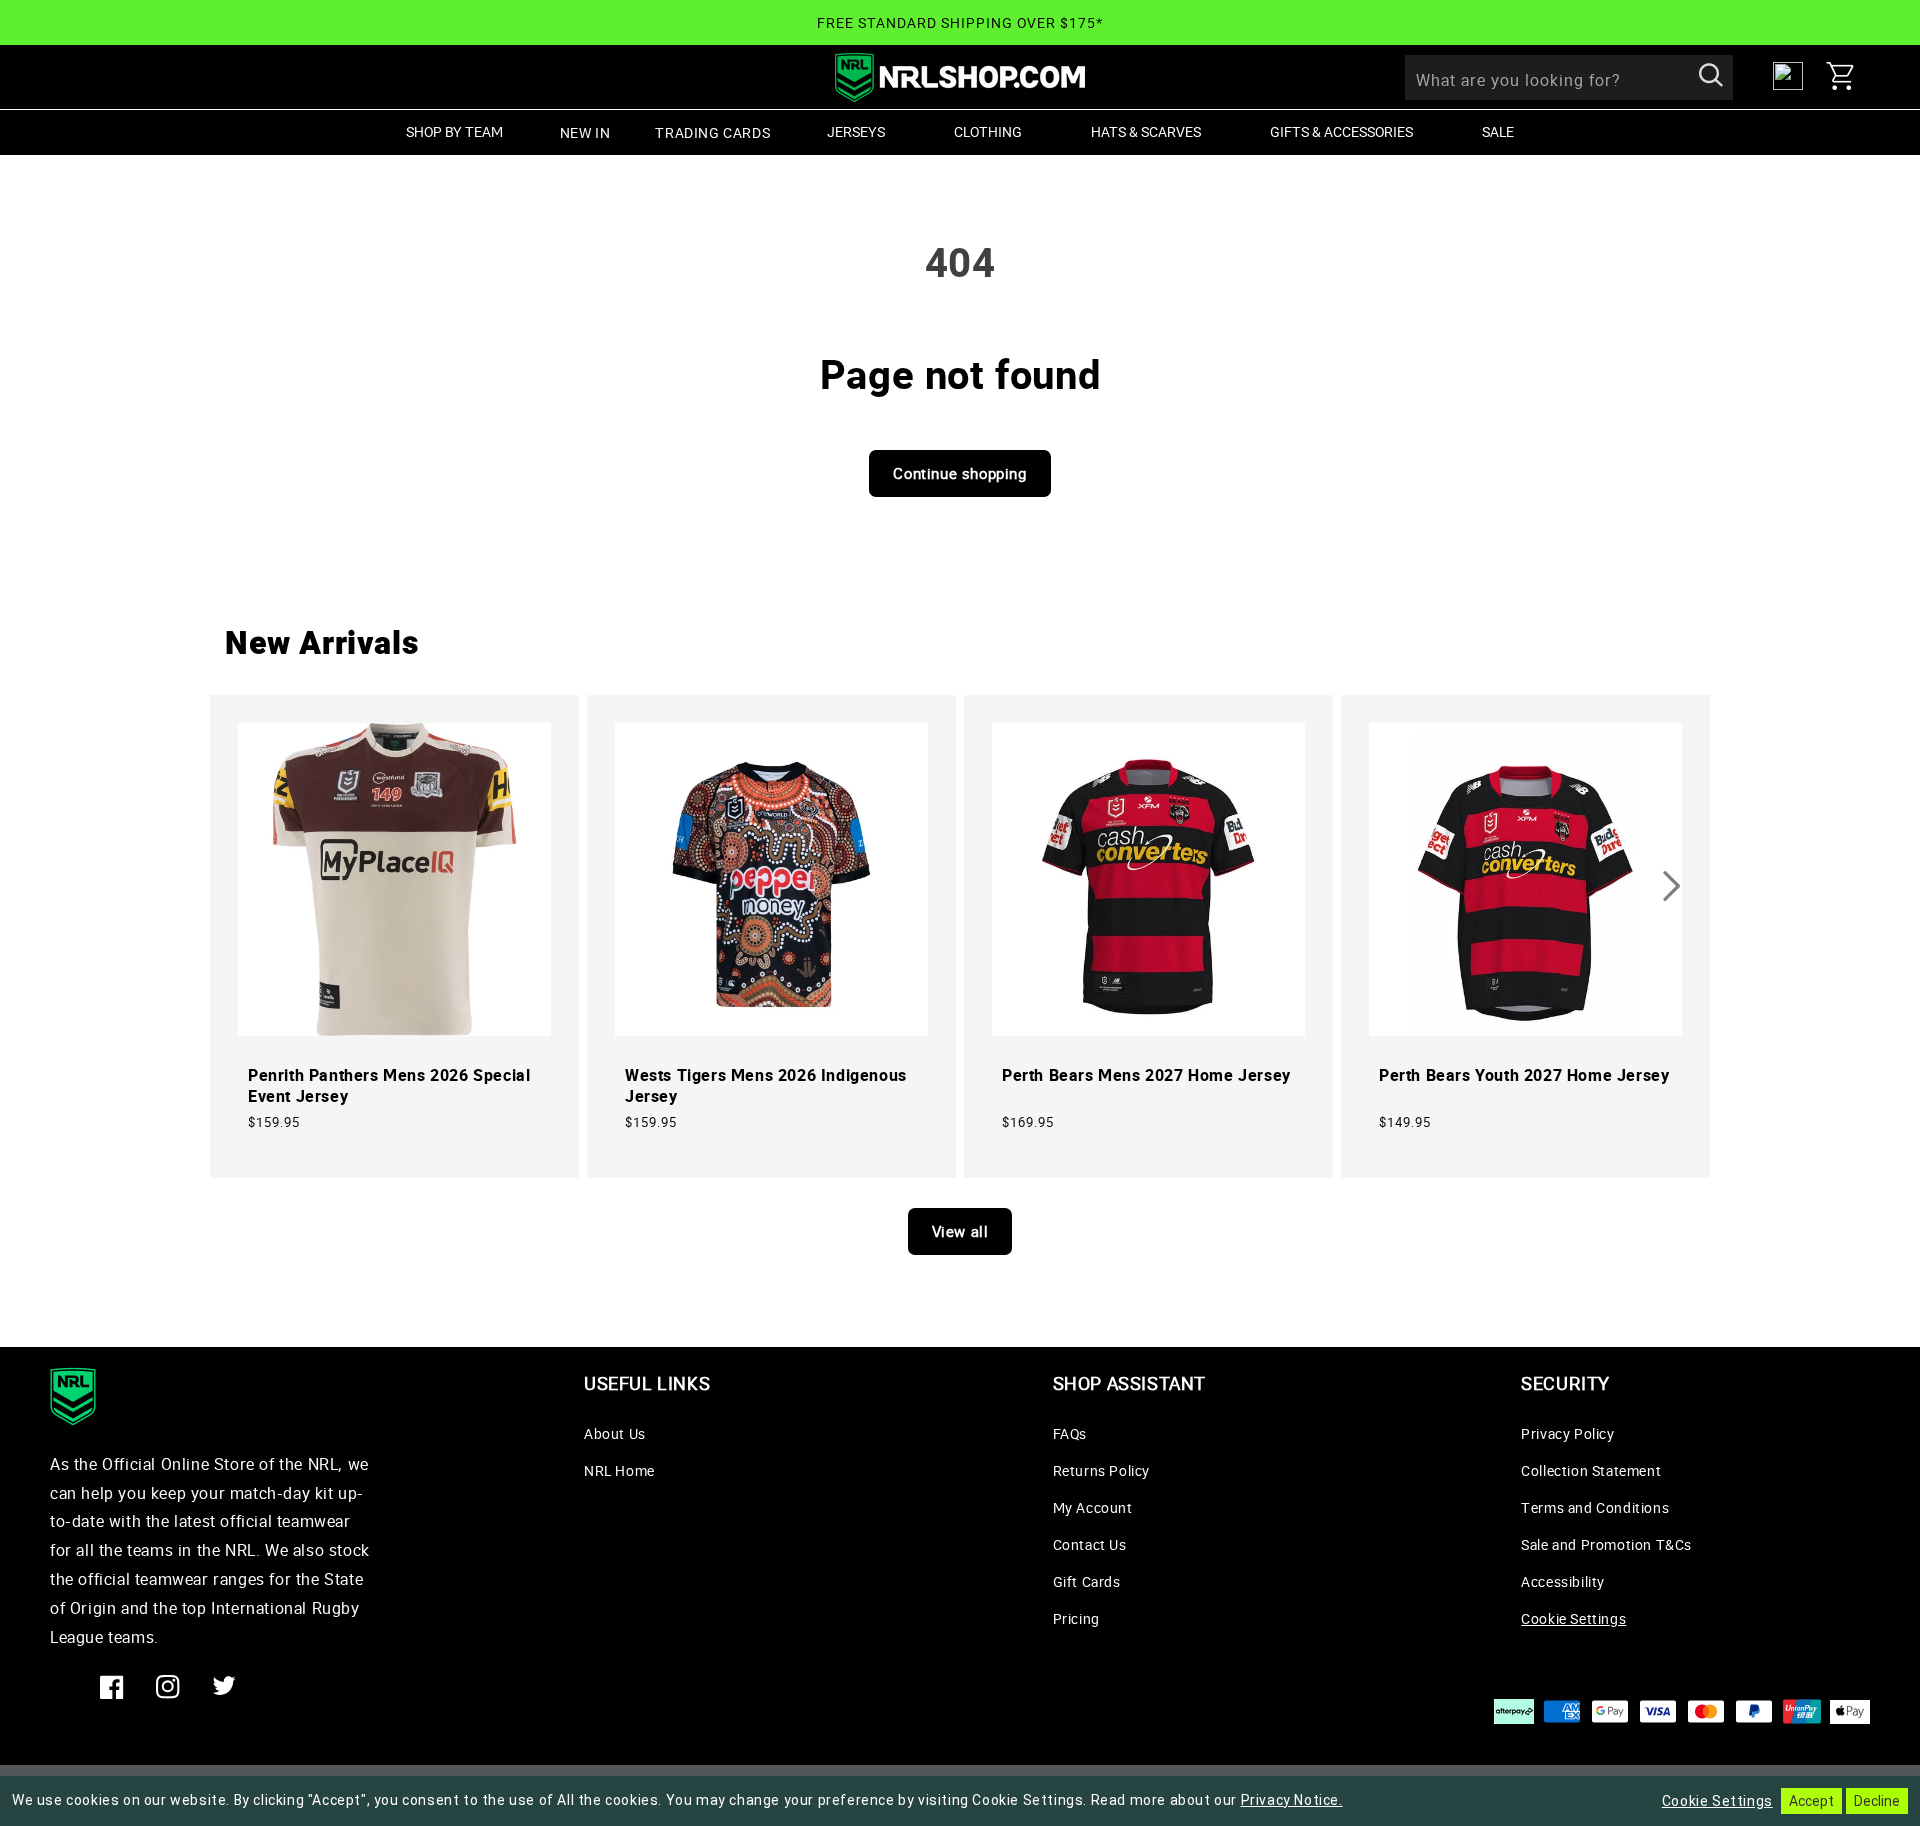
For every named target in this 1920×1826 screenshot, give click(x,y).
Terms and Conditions (1595, 1507)
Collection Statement (1591, 1470)
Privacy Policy (1567, 1433)
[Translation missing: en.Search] (1711, 77)
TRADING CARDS (712, 132)
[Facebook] (112, 1687)
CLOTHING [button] (988, 131)
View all (960, 1231)
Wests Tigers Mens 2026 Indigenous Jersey (766, 1086)
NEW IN (585, 132)
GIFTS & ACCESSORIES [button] (1341, 131)
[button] (1848, 76)
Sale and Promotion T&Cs (1606, 1544)
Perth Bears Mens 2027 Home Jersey (1146, 1075)
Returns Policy (1101, 1470)
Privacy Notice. (1292, 1800)
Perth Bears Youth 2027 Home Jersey (1524, 1075)
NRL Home (619, 1470)
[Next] (1672, 886)
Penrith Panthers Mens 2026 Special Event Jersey (389, 1086)
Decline (1877, 1801)
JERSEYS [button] (856, 131)
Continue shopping (959, 473)
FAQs (1070, 1433)
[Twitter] (224, 1687)
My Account (1093, 1507)
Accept (1811, 1801)
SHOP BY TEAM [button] (454, 131)
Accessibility (1563, 1581)
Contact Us (1090, 1544)
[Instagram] (168, 1687)
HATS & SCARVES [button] (1146, 131)
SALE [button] (1498, 131)
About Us (615, 1433)
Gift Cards (1087, 1581)
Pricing (1076, 1618)
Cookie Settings (1573, 1618)
